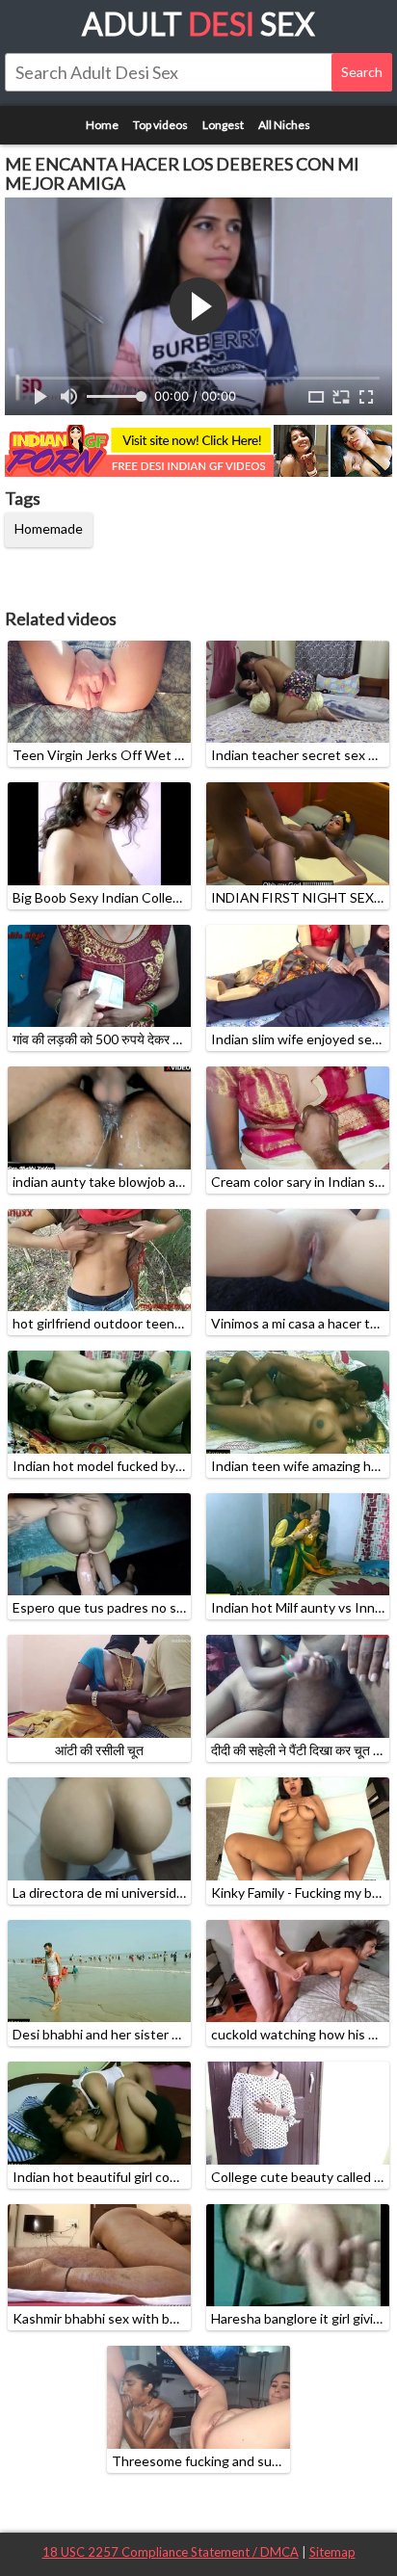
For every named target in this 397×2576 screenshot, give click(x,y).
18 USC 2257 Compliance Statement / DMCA (171, 2552)
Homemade (49, 528)
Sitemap (332, 2552)
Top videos (160, 125)
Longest (223, 125)
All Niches (284, 125)
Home (102, 125)
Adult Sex (198, 24)
